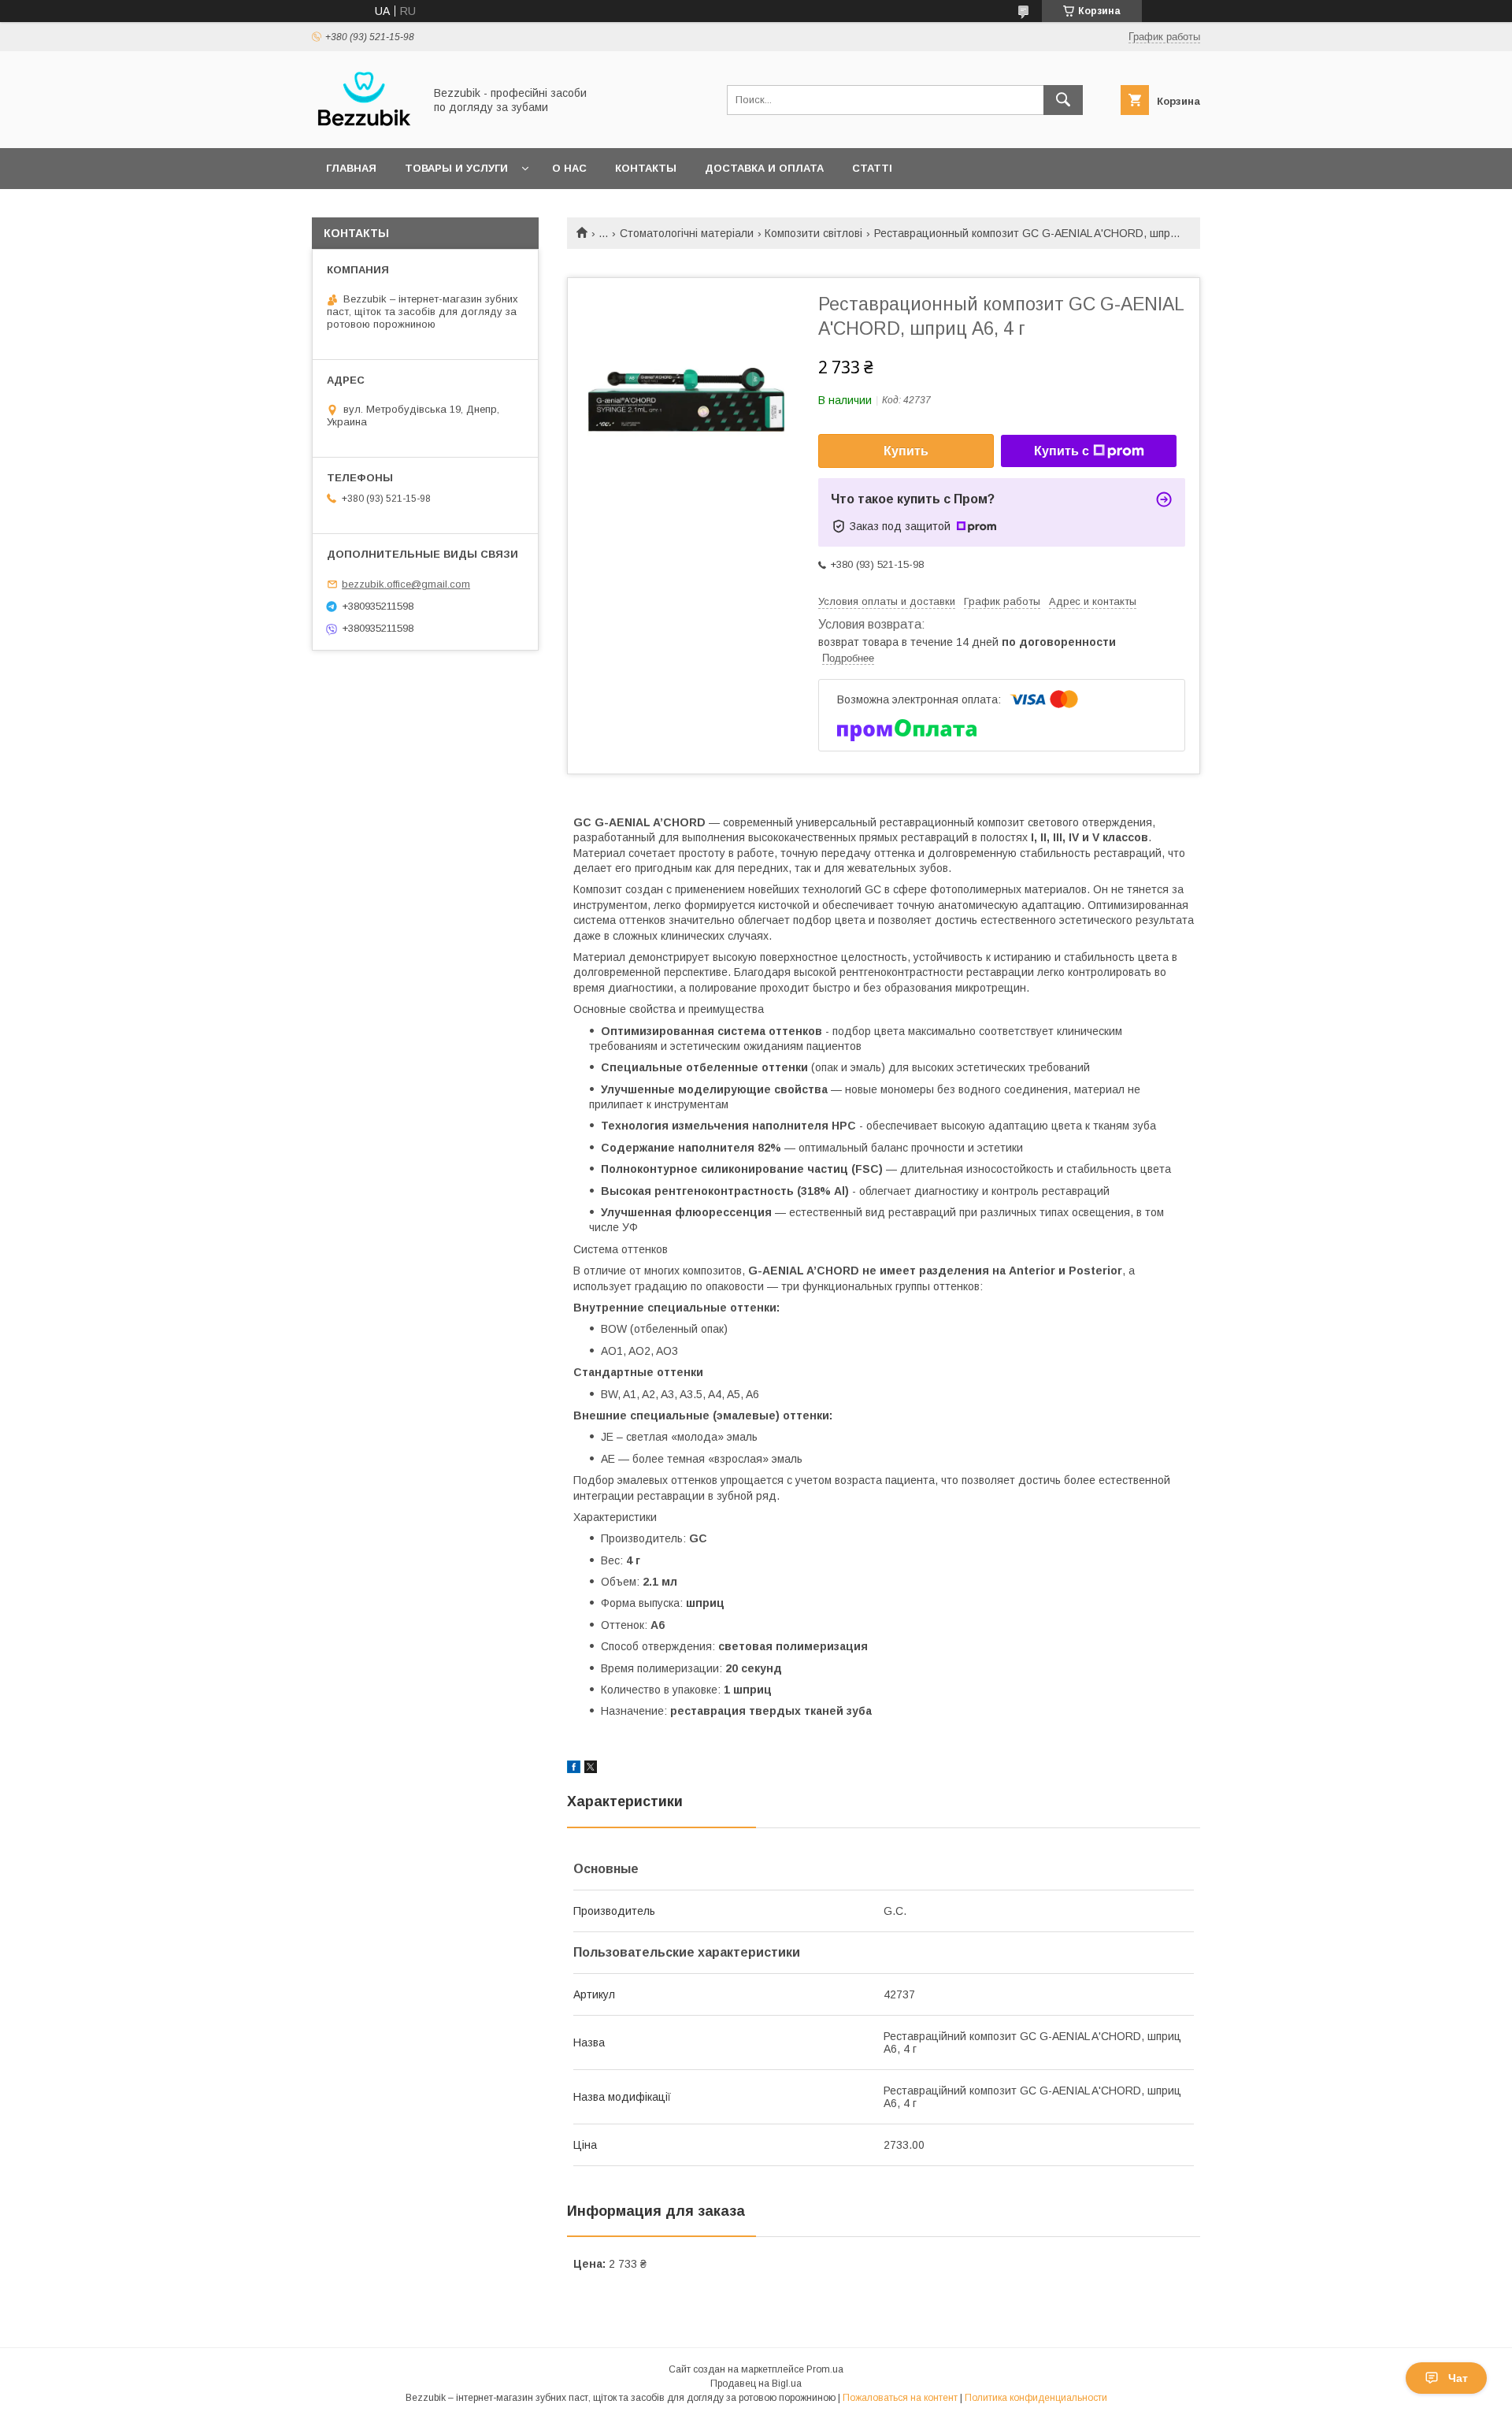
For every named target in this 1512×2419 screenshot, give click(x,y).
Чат (1458, 2378)
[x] (591, 1769)
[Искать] (1063, 100)
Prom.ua (825, 2369)
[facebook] (574, 1769)
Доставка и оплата (764, 168)
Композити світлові (813, 233)
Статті (872, 168)
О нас (569, 168)
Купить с (1062, 451)
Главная (351, 168)
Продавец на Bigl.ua (756, 2384)
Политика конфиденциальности (1036, 2398)
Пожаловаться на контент (900, 2398)
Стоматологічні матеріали (687, 233)
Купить (906, 451)
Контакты (646, 168)
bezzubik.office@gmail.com (406, 584)
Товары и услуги (456, 168)
